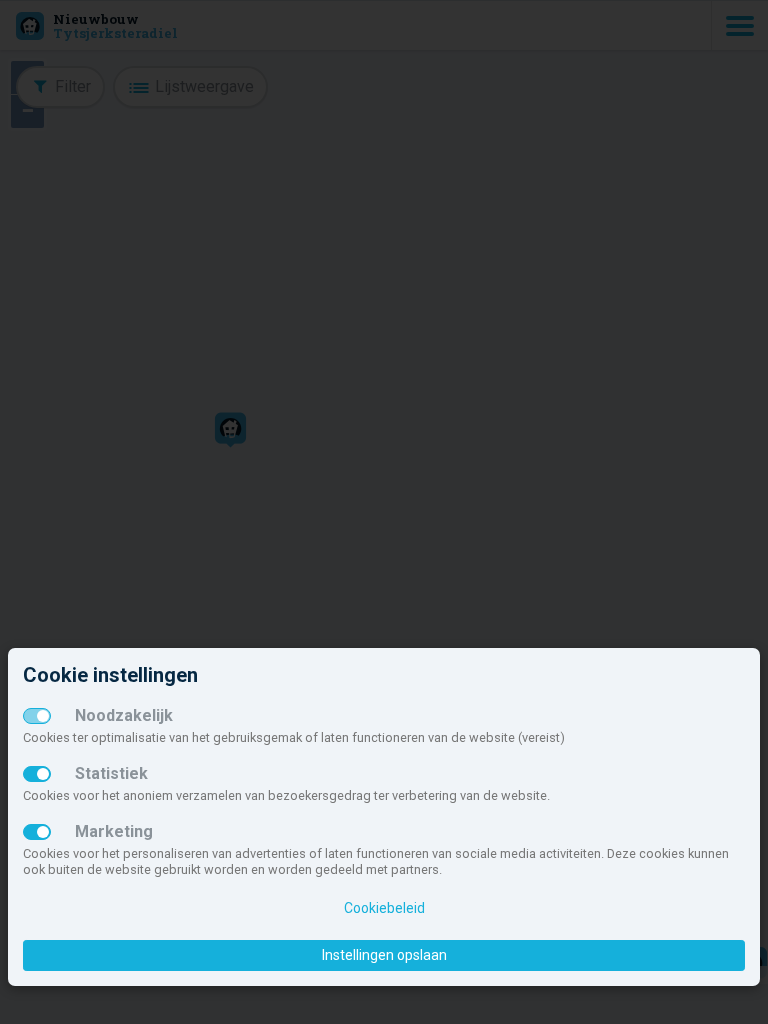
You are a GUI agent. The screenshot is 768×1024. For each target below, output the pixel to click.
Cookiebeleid (384, 908)
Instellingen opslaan (384, 955)
